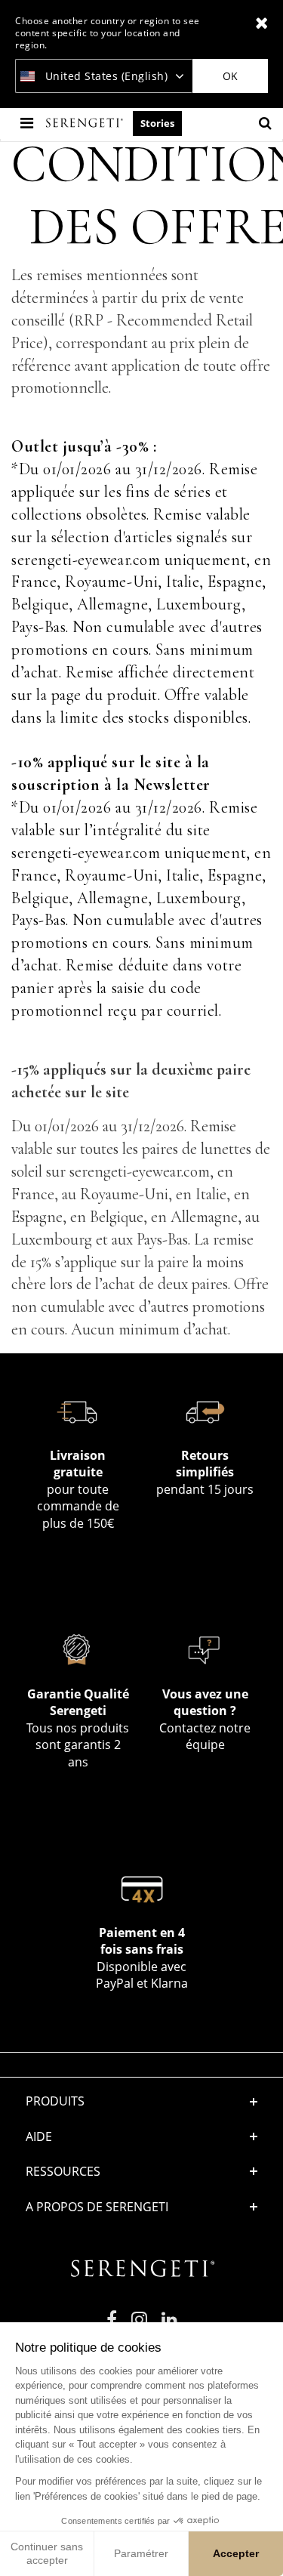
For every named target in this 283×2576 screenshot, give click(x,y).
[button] (142, 2136)
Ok (230, 76)
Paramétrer (141, 2553)
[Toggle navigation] (28, 123)
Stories (157, 123)
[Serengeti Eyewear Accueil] (86, 123)
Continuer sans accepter (47, 2553)
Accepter (236, 2553)
